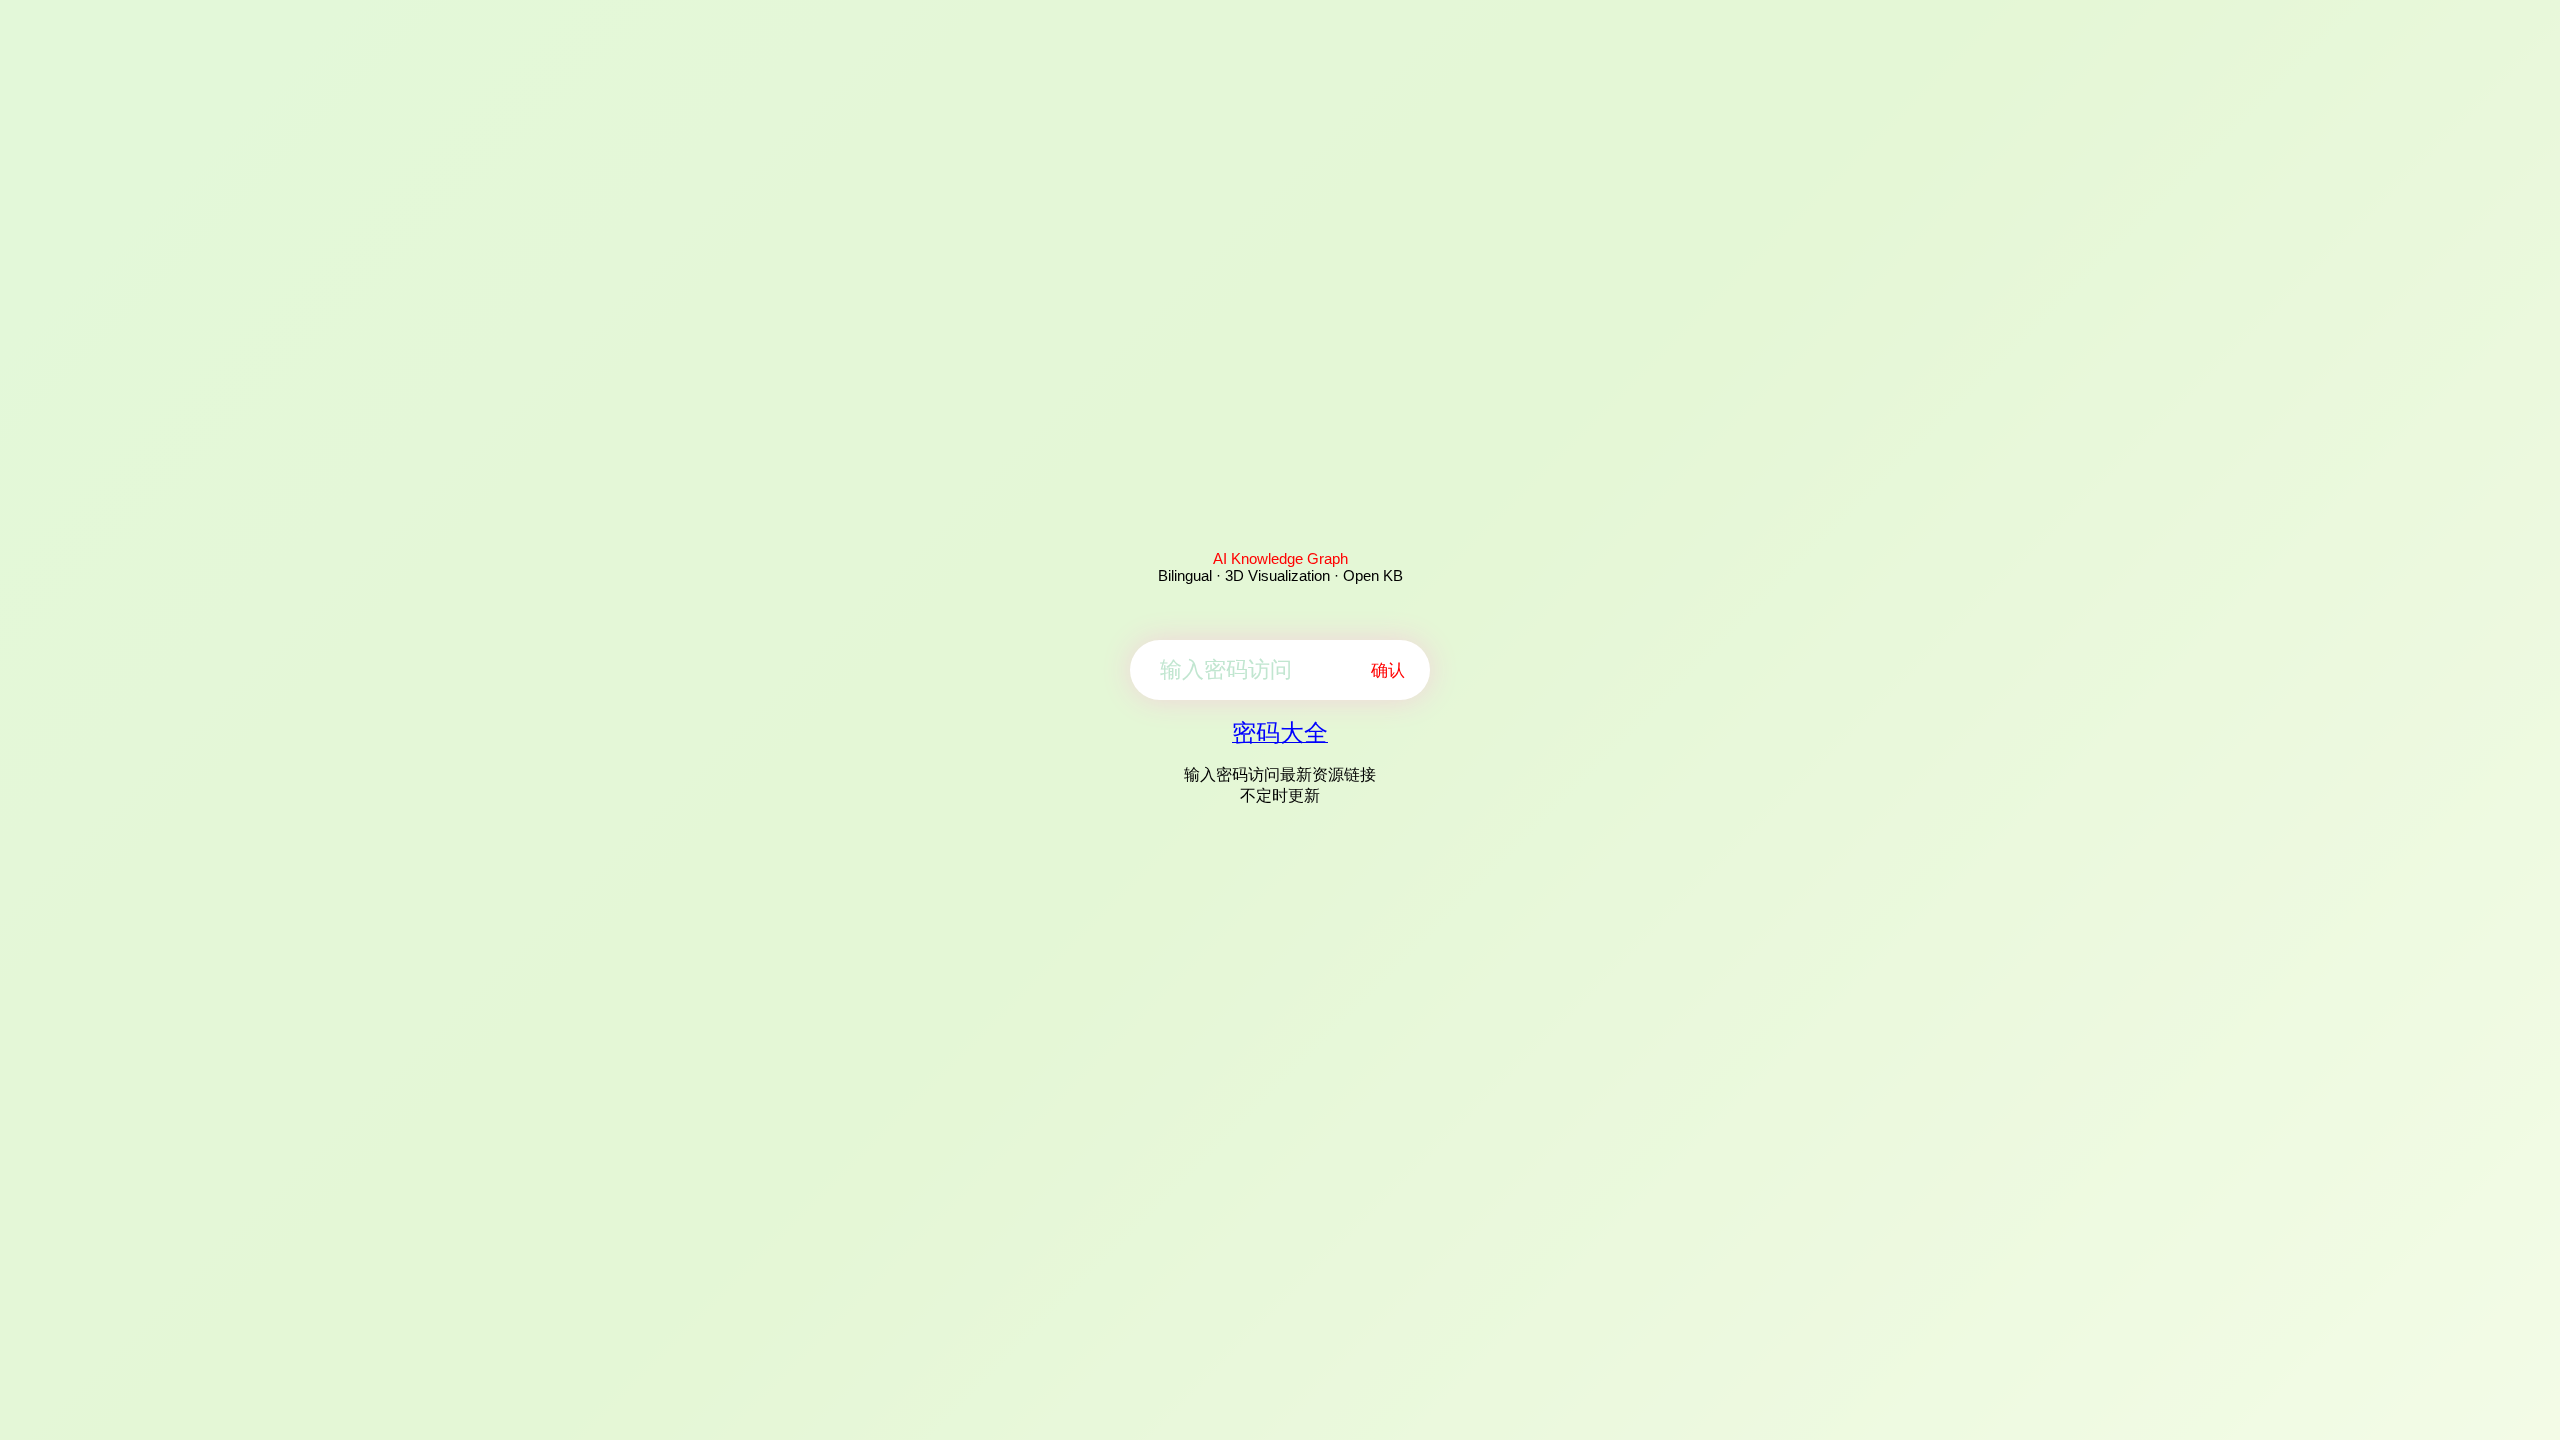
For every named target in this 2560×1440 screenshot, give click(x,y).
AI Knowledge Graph (1280, 558)
